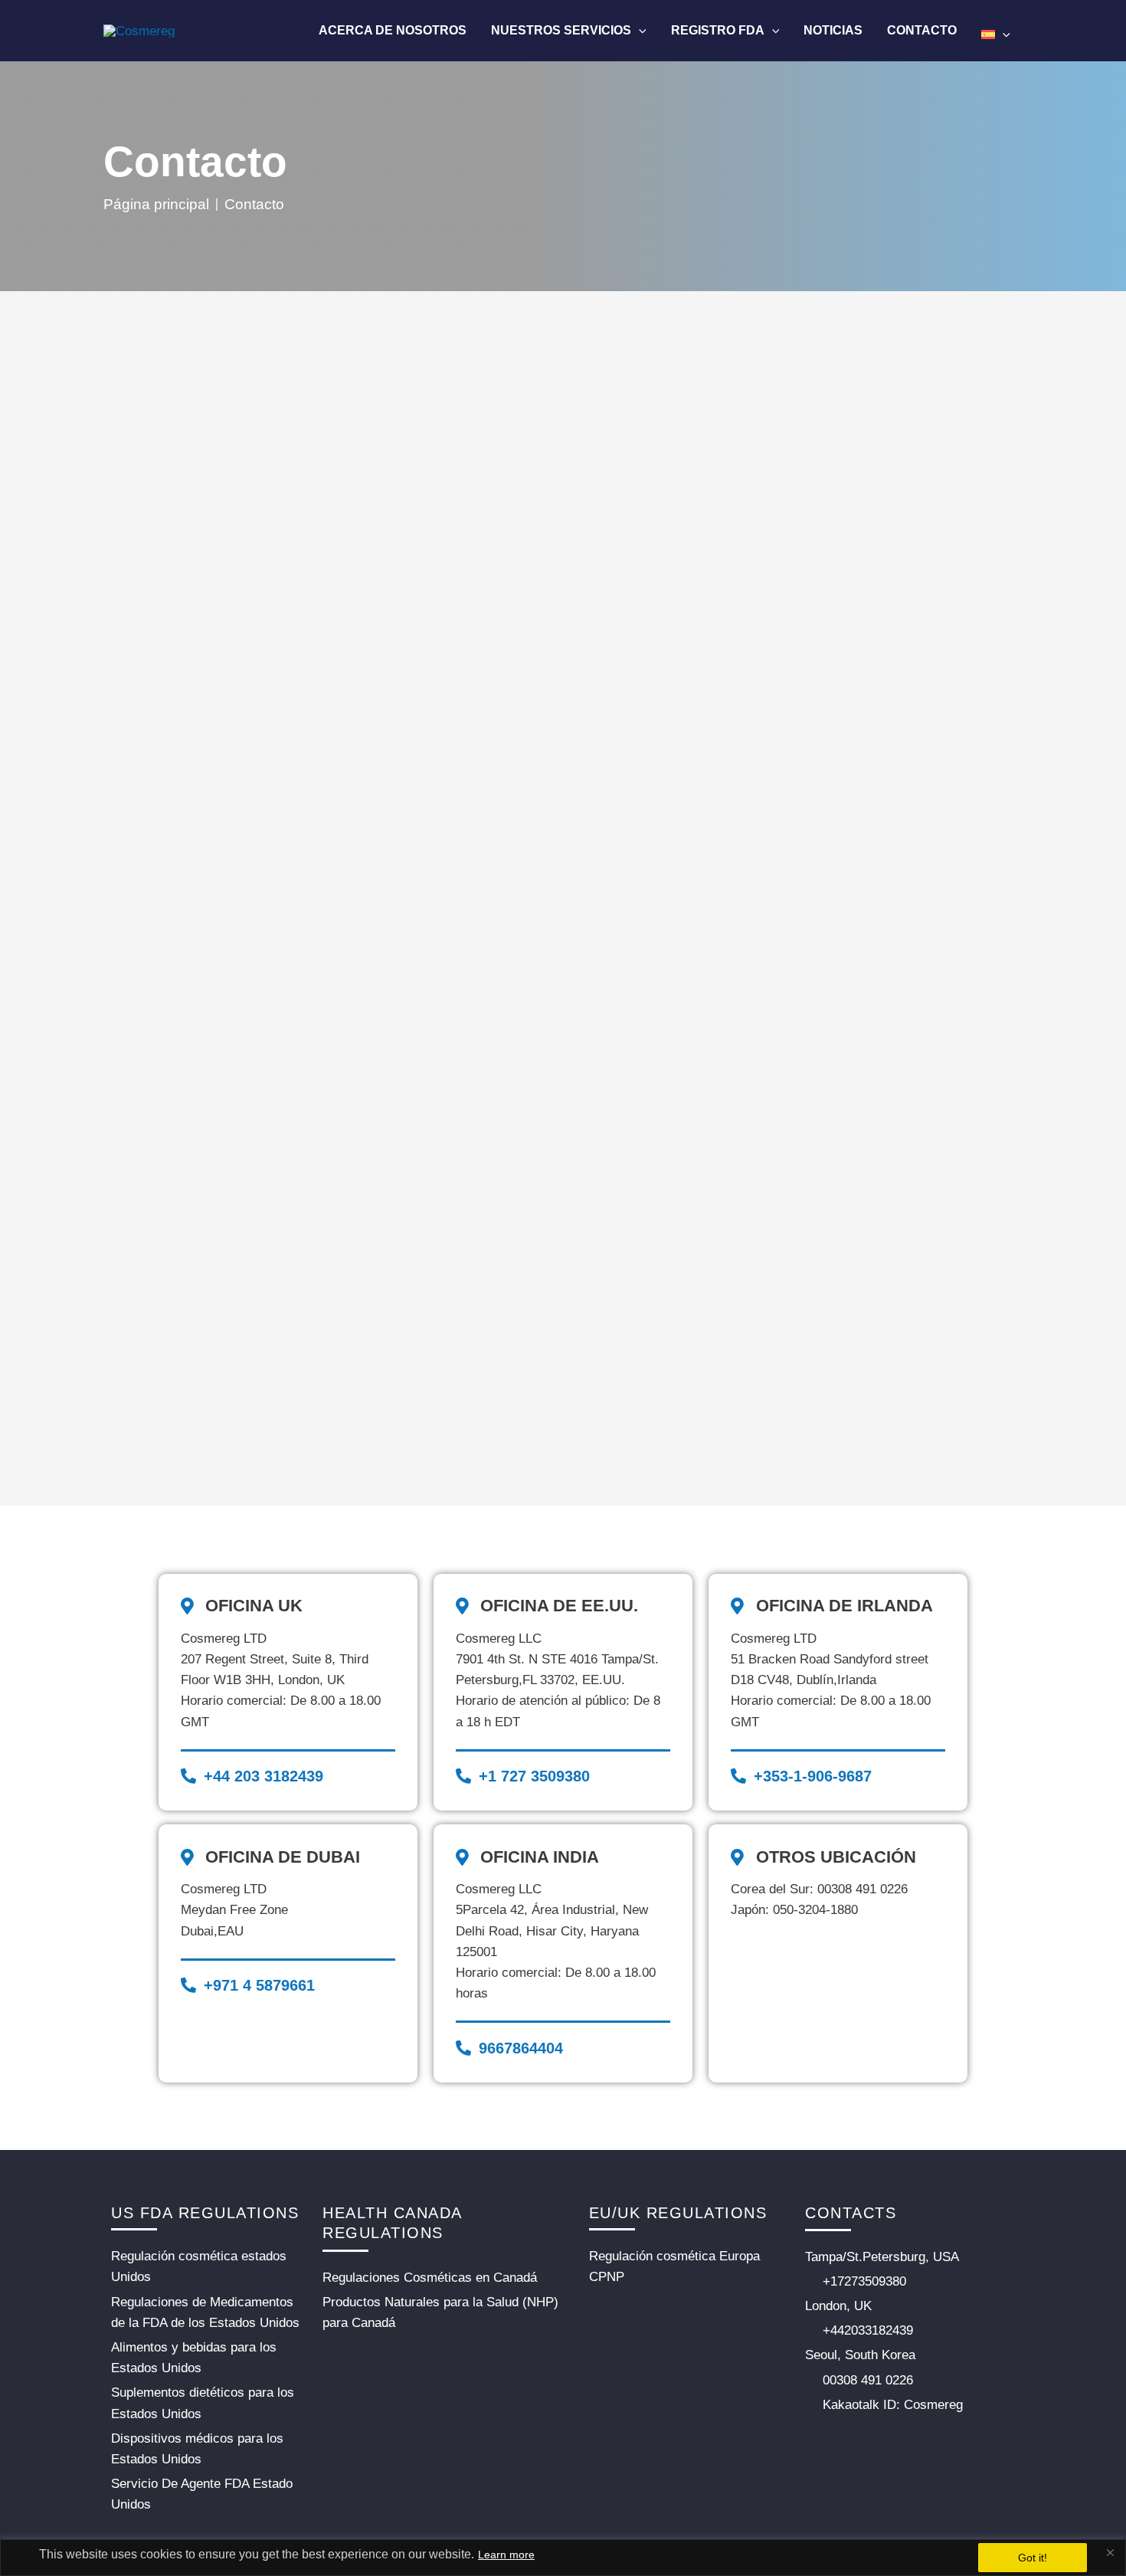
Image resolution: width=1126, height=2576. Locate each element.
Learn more (506, 2555)
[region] (563, 2558)
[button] (639, 30)
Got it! (1033, 2558)
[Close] (1110, 2552)
